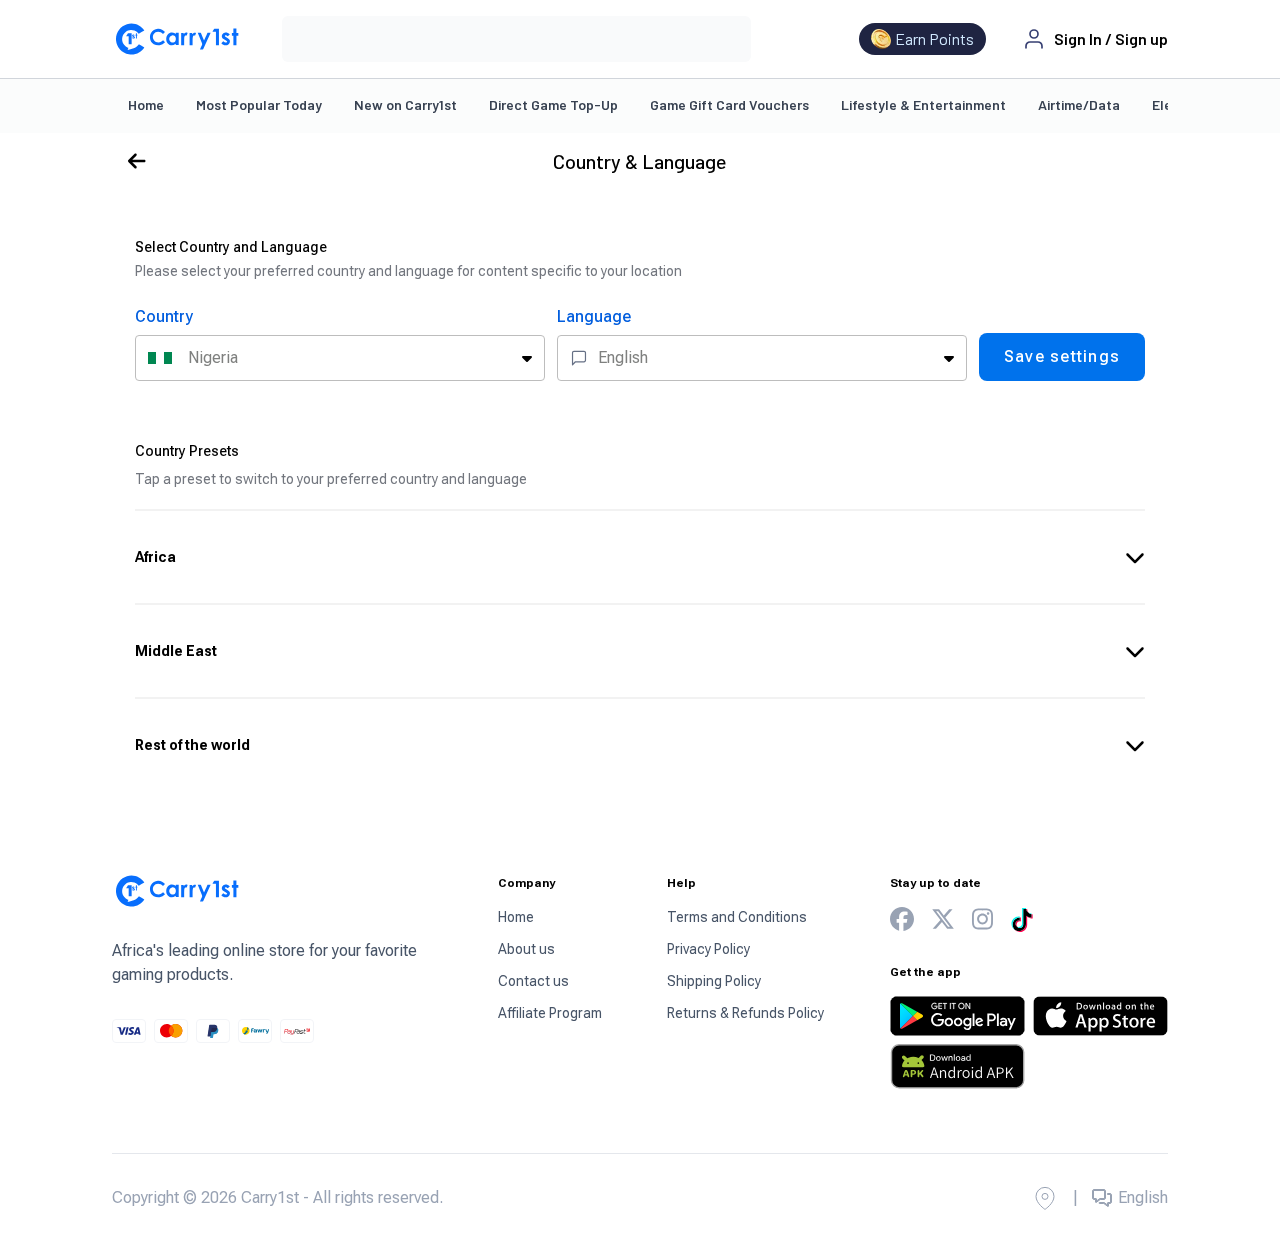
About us (526, 949)
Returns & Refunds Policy (745, 1013)
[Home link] (177, 39)
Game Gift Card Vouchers (729, 104)
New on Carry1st (405, 104)
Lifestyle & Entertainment (923, 104)
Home (146, 104)
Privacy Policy (708, 949)
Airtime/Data (1079, 104)
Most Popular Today (259, 104)
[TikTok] (1022, 920)
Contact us (533, 981)
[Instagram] (982, 919)
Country (164, 316)
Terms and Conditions (737, 917)
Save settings (1062, 356)
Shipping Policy (714, 981)
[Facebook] (902, 919)
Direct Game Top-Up (553, 104)
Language (594, 316)
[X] (943, 919)
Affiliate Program (550, 1013)
